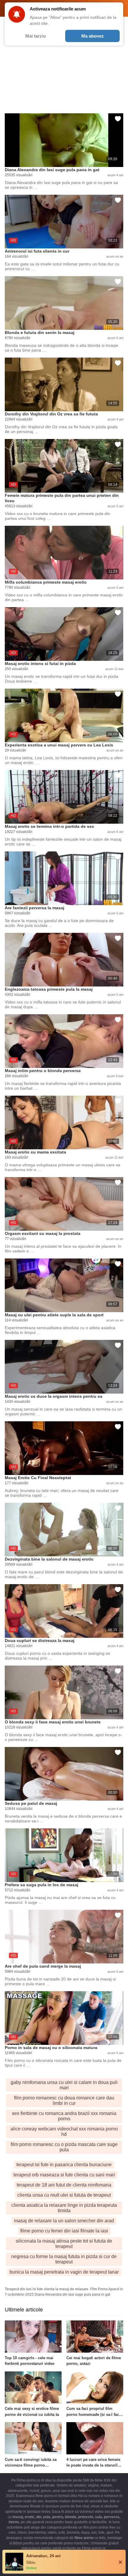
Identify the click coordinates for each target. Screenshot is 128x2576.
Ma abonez (93, 36)
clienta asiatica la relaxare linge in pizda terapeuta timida (64, 2208)
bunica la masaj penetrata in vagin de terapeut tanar (64, 2272)
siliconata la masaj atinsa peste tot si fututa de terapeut (64, 2244)
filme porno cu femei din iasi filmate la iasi (64, 2231)
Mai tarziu (36, 36)
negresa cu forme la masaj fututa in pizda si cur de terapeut (64, 2259)
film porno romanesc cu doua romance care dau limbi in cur (64, 2100)
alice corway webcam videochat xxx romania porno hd (64, 2132)
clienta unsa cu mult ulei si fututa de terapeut (64, 2195)
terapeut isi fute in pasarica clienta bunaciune (64, 2165)
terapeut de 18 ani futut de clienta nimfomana (64, 2185)
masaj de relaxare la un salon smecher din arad (64, 2221)
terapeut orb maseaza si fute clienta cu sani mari (64, 2175)
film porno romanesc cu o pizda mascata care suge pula (64, 2147)
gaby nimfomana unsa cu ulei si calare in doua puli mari (64, 2085)
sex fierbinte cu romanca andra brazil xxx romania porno (64, 2116)
